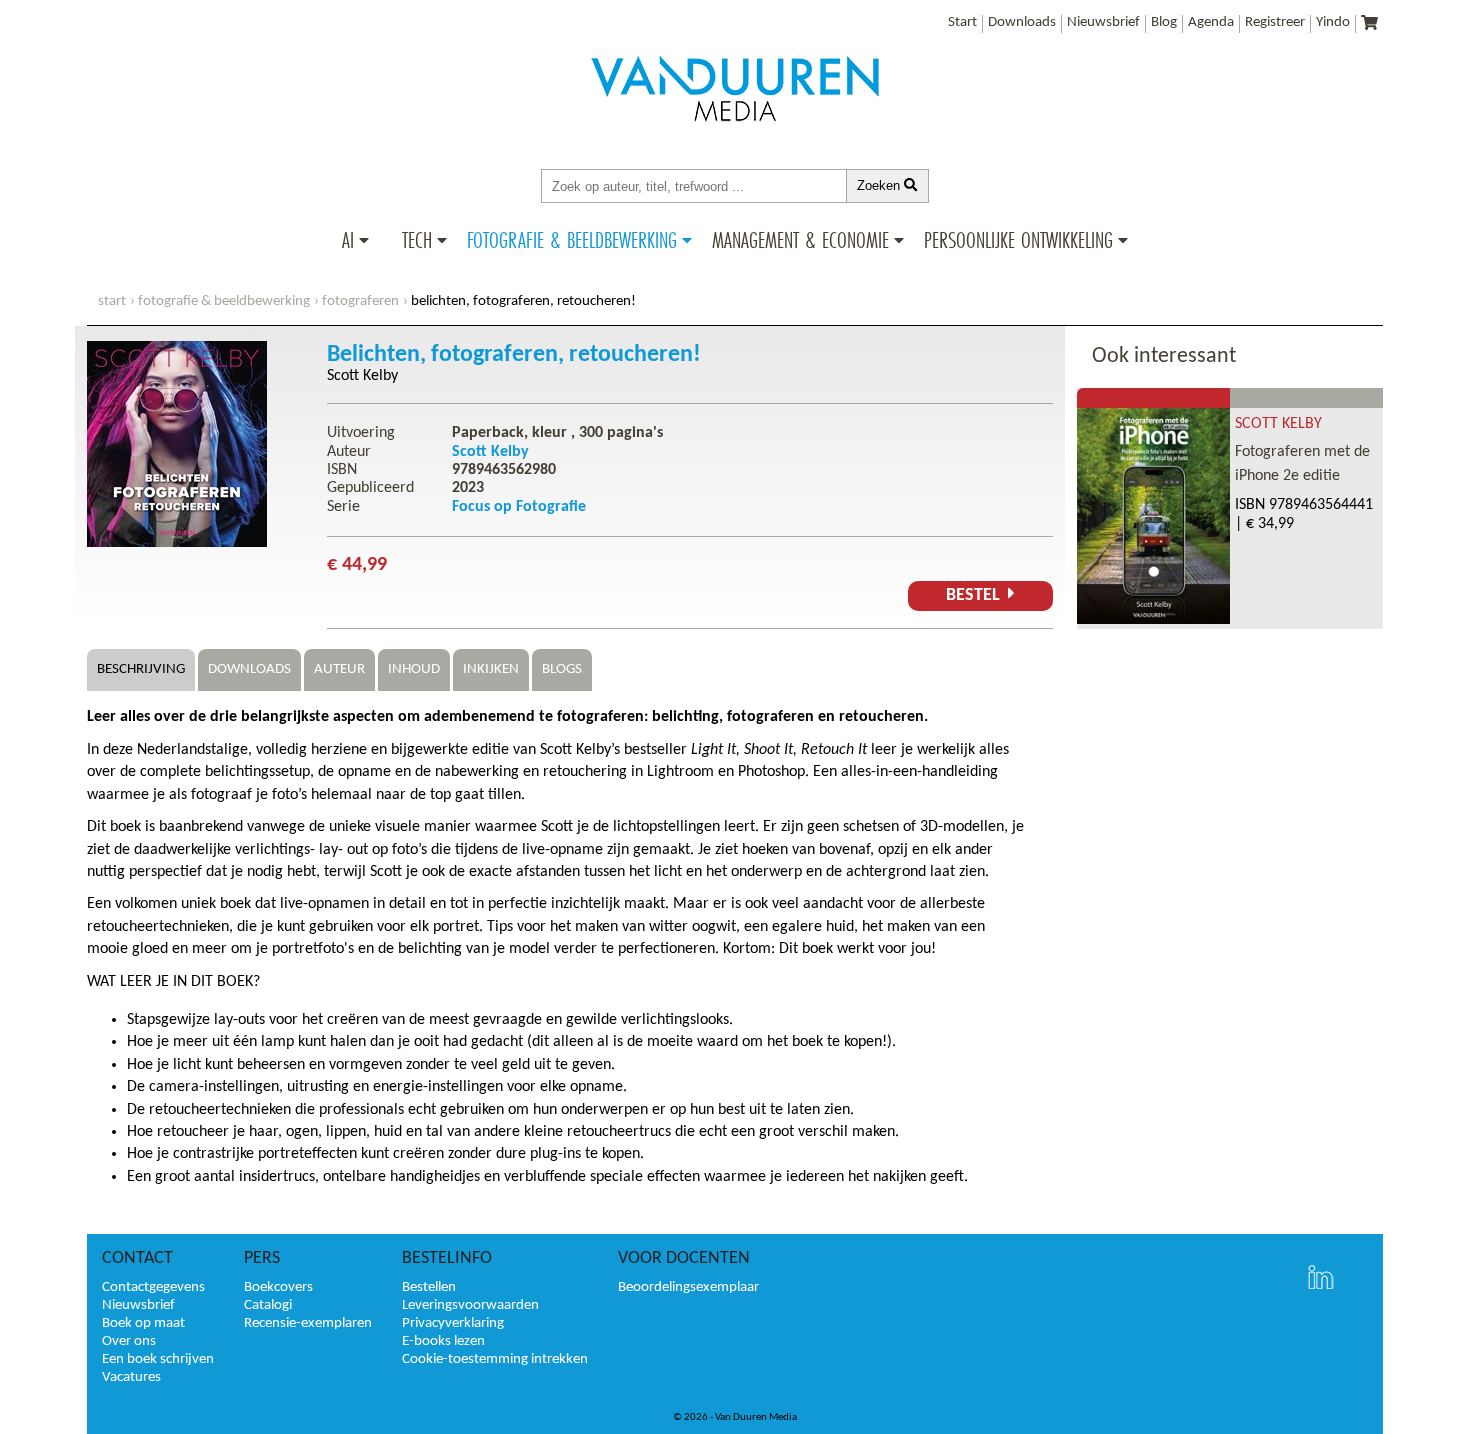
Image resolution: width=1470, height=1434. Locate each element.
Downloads (1022, 22)
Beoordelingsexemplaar (688, 1287)
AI (348, 240)
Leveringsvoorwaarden (470, 1305)
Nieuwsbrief (1103, 22)
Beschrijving (141, 669)
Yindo (1333, 22)
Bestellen (429, 1287)
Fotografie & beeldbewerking (572, 240)
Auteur (339, 669)
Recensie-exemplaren (308, 1323)
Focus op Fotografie (519, 507)
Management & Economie (800, 240)
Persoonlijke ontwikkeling (1018, 240)
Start (962, 22)
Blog (1164, 22)
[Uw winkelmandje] (1369, 24)
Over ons (129, 1341)
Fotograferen (360, 301)
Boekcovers (278, 1287)
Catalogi (268, 1305)
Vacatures (131, 1377)
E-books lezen (443, 1341)
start (112, 301)
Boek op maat (143, 1323)
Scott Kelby (362, 376)
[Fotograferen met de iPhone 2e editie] (1153, 620)
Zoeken (880, 185)
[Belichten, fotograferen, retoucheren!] (177, 543)
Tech (417, 240)
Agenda (1211, 22)
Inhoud (414, 669)
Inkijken (491, 669)
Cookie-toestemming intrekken (495, 1359)
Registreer (1275, 22)
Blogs (562, 669)
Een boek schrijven (158, 1359)
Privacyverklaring (453, 1323)
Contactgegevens (153, 1287)
